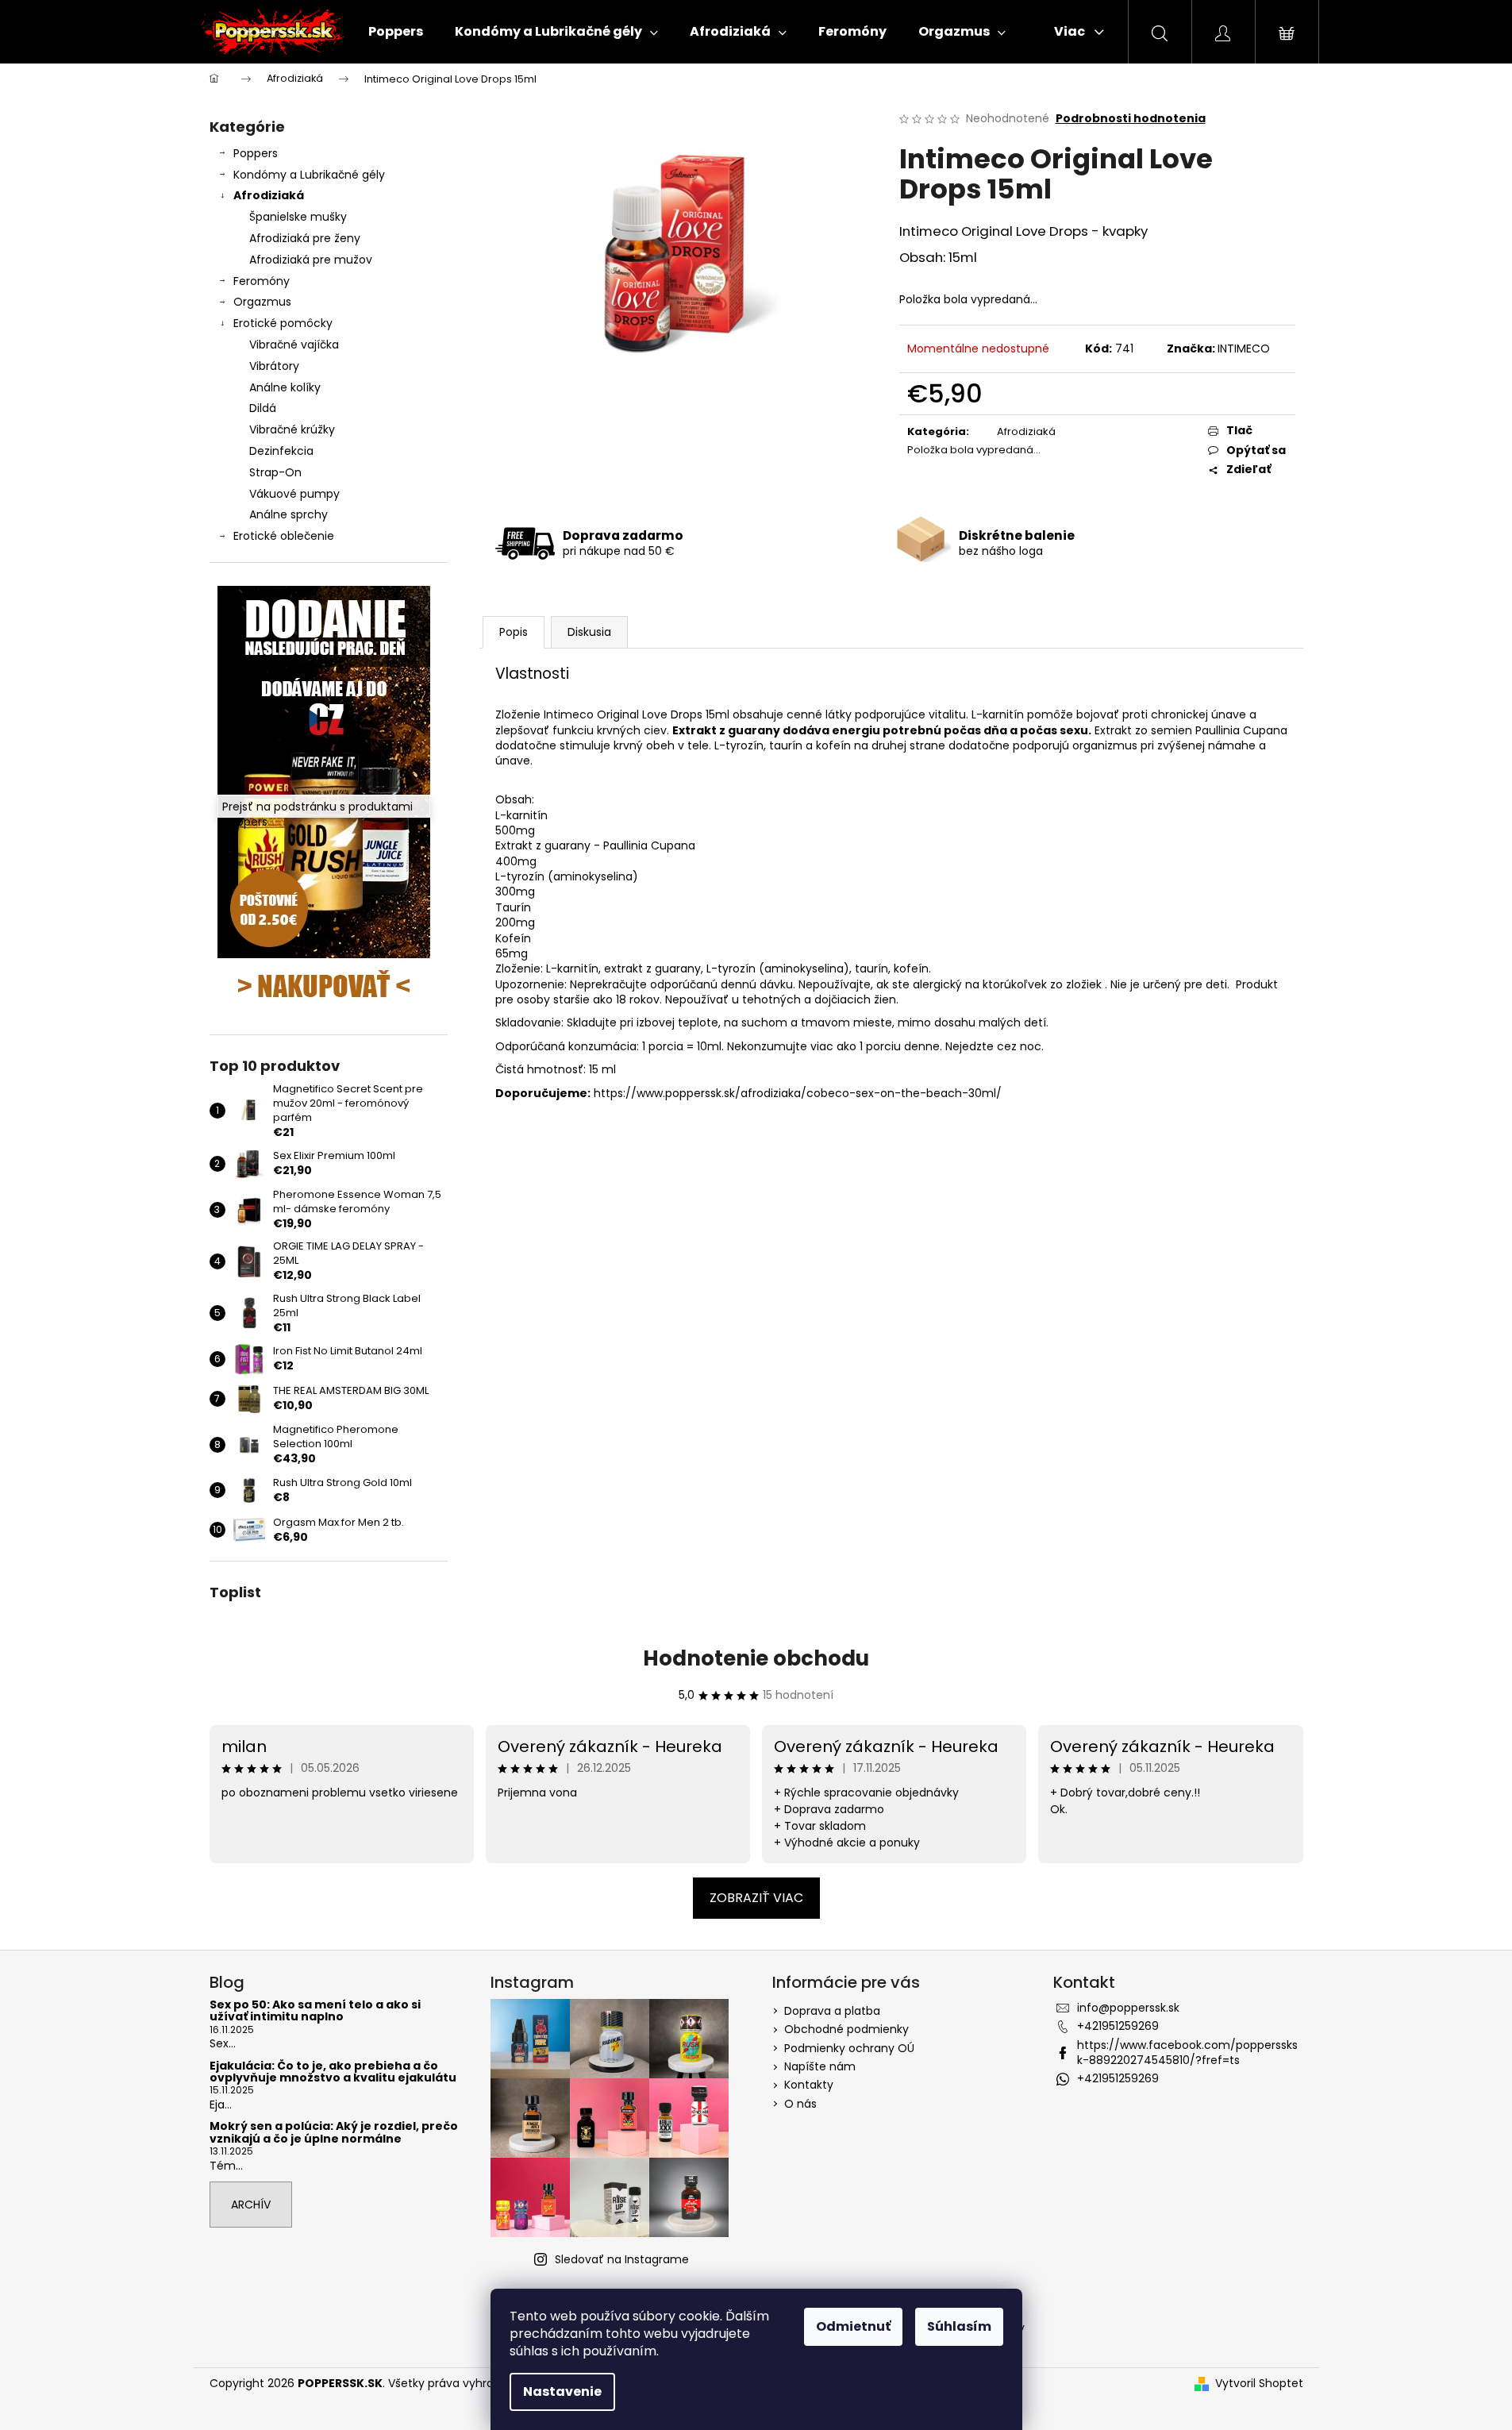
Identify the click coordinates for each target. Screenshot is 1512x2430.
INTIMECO (1244, 349)
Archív (251, 2205)
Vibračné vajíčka (294, 345)
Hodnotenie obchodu (756, 1658)
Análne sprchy (289, 514)
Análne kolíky (285, 387)
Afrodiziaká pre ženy (305, 238)
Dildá (263, 408)
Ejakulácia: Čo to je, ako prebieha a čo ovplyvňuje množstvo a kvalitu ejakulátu (333, 2072)
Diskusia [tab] (589, 632)
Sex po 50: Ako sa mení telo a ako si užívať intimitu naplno (315, 2011)
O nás (800, 2104)
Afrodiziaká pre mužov (311, 260)
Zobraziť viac (756, 1898)
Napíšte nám (820, 2066)
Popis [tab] (514, 632)
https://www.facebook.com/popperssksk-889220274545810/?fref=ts (1187, 2053)
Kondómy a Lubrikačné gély (309, 175)
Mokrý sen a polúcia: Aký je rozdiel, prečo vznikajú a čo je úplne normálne (334, 2133)
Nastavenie (562, 2391)
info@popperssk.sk (1128, 2008)
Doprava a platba (832, 2011)
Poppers (256, 153)
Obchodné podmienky (846, 2029)
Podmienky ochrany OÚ (849, 2048)
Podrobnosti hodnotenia (1131, 119)
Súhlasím (959, 2326)
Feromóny (262, 281)
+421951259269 (1118, 2026)
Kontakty (809, 2085)
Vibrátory (274, 366)
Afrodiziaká (269, 195)
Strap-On (275, 472)
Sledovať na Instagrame (622, 2259)
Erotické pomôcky (283, 323)
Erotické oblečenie (284, 536)
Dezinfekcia (281, 451)
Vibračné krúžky (292, 429)
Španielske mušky (298, 217)
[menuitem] (396, 32)
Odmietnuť (853, 2326)
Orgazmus (262, 302)
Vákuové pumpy (294, 494)
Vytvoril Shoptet (1259, 2384)
